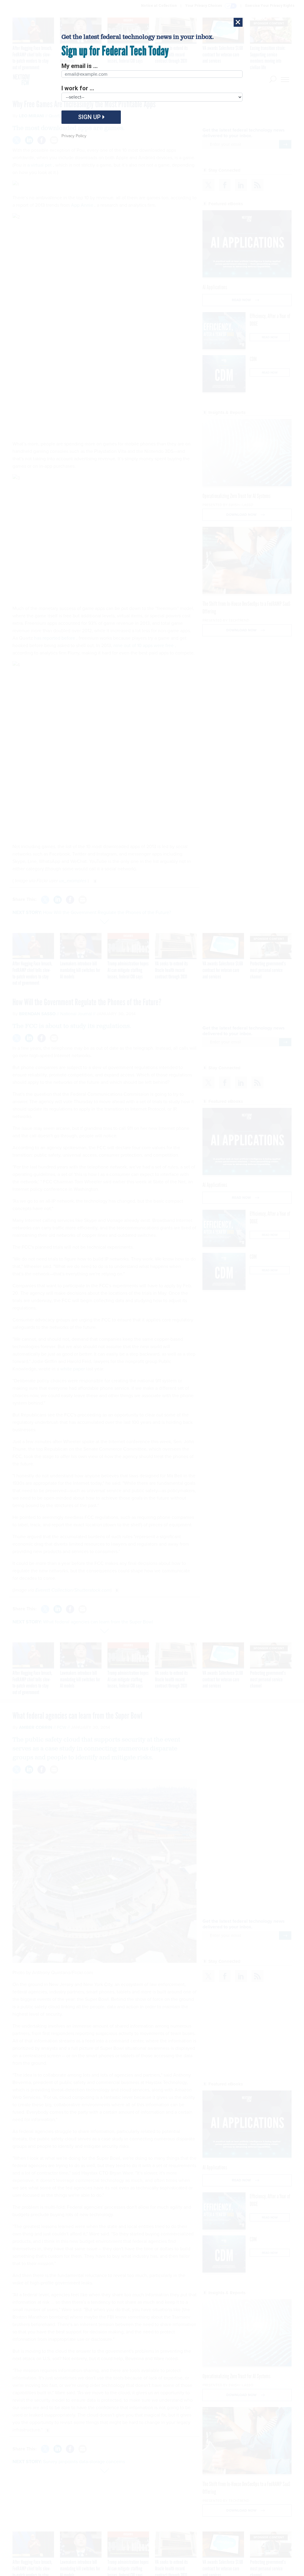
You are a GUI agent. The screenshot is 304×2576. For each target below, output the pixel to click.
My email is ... (80, 66)
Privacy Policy (74, 136)
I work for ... (78, 88)
